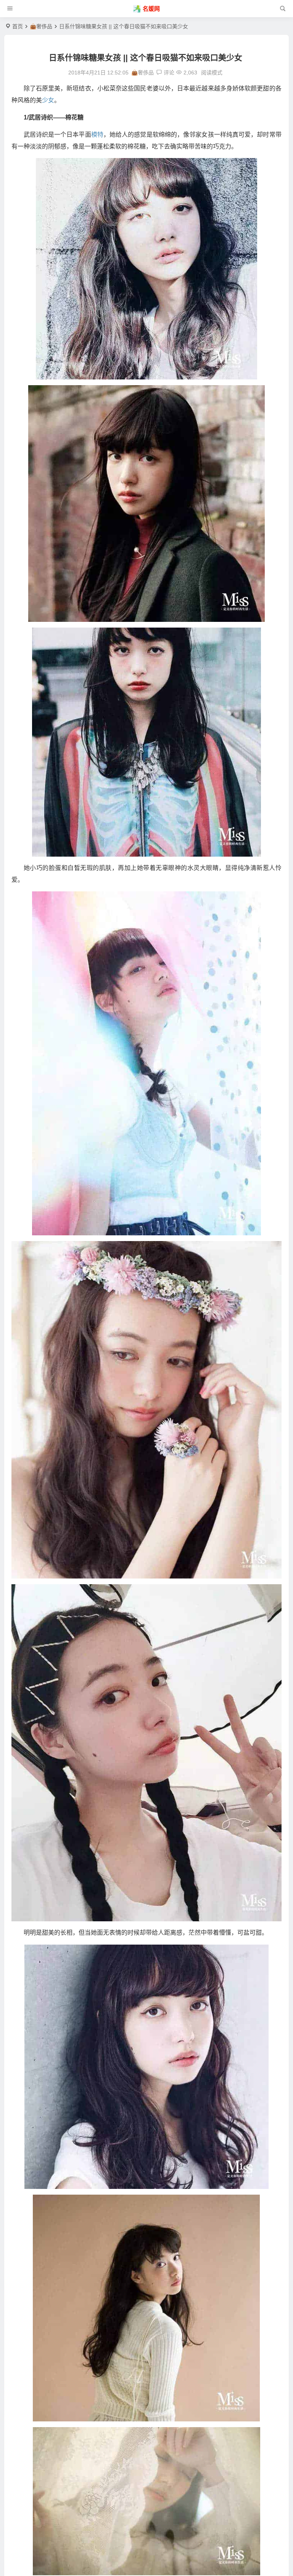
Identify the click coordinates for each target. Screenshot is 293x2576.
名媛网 (151, 9)
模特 (97, 135)
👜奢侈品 (41, 26)
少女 (48, 100)
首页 (18, 26)
